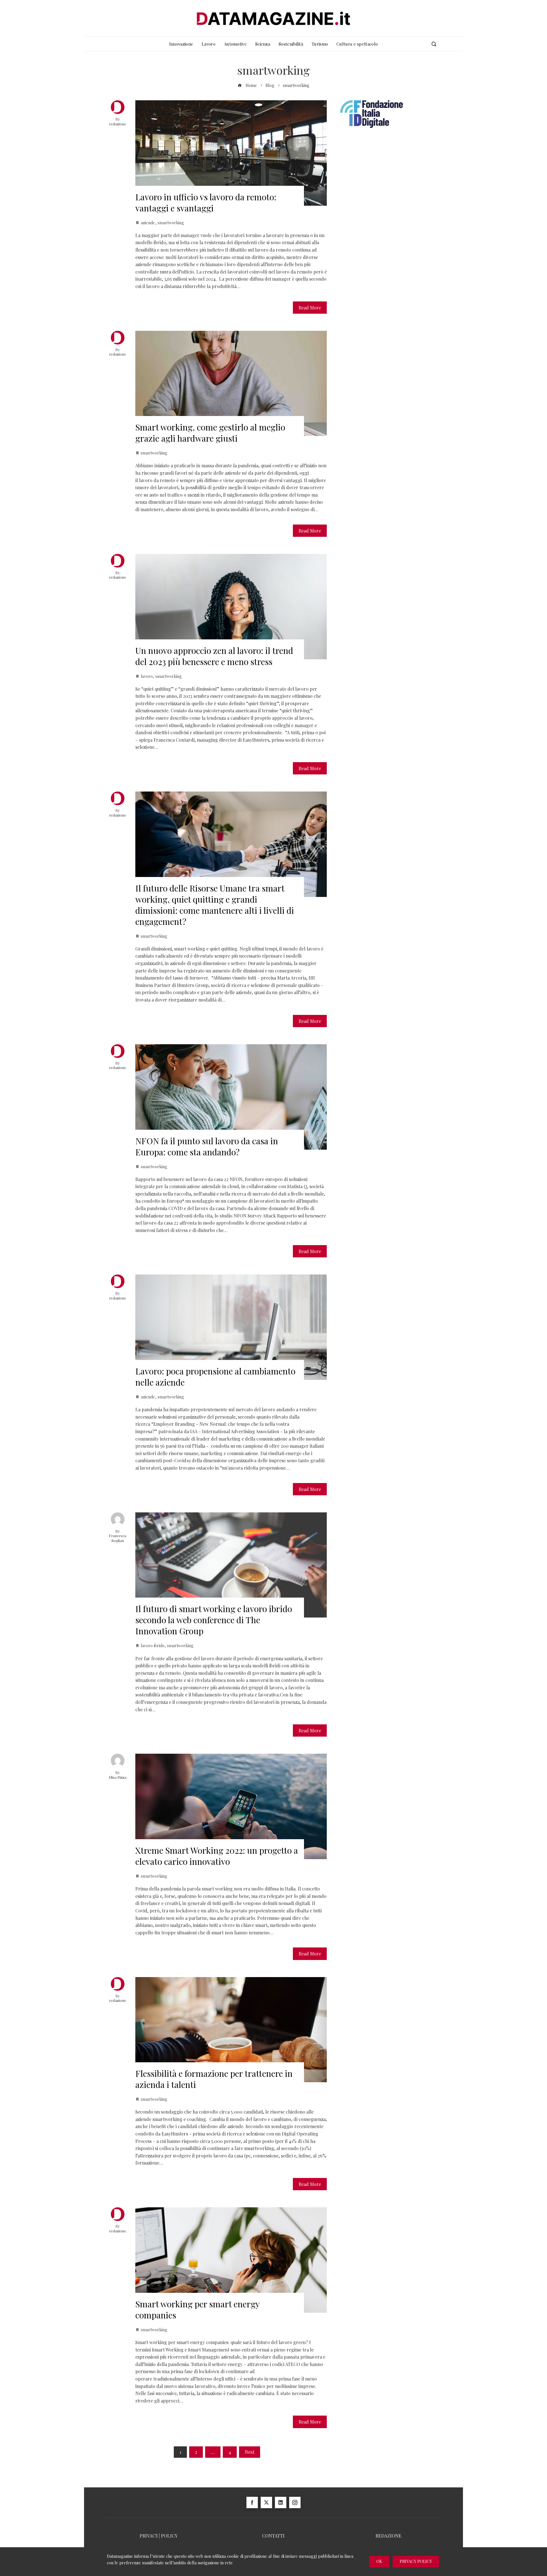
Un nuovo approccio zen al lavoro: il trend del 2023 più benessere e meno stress (214, 656)
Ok (379, 2561)
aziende (148, 223)
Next (250, 2452)
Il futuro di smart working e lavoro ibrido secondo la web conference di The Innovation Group (214, 1620)
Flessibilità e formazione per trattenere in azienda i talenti (214, 2079)
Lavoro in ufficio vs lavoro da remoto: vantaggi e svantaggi (206, 202)
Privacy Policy (416, 2561)
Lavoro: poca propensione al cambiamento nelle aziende (215, 1377)
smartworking (171, 223)
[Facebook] (252, 2502)
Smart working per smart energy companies (197, 2309)
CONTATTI (273, 2536)
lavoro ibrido (153, 1645)
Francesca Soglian (118, 1538)
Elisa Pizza (118, 1777)
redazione (118, 124)
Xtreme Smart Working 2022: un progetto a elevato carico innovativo (217, 1856)
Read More (310, 308)
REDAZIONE (388, 2536)
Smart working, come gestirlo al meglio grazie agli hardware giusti (210, 433)
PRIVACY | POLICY (159, 2536)
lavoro (147, 676)
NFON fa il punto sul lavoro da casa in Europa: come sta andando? (207, 1146)
